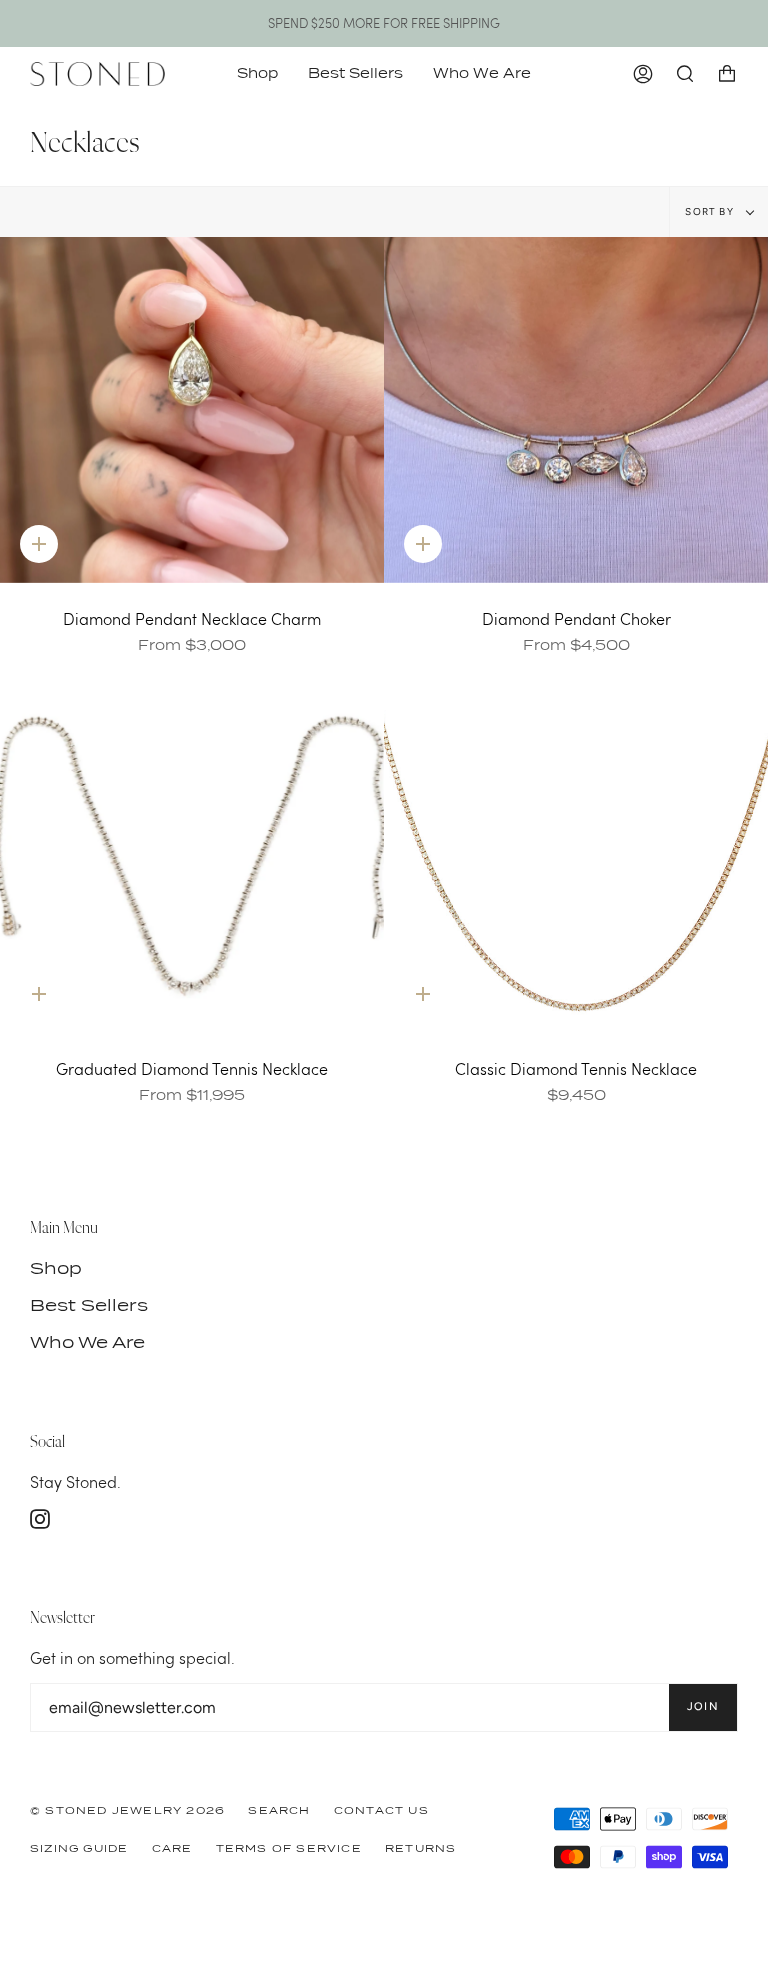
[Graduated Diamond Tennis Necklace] (192, 861)
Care (172, 1848)
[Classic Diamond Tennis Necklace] (576, 861)
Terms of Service (289, 1848)
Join (703, 1706)
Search (279, 1810)
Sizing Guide (79, 1848)
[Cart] (727, 74)
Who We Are (87, 1342)
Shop (56, 1268)
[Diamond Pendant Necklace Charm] (192, 410)
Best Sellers (89, 1305)
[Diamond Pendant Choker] (576, 410)
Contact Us (381, 1810)
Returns (420, 1848)
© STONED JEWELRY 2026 (127, 1810)
